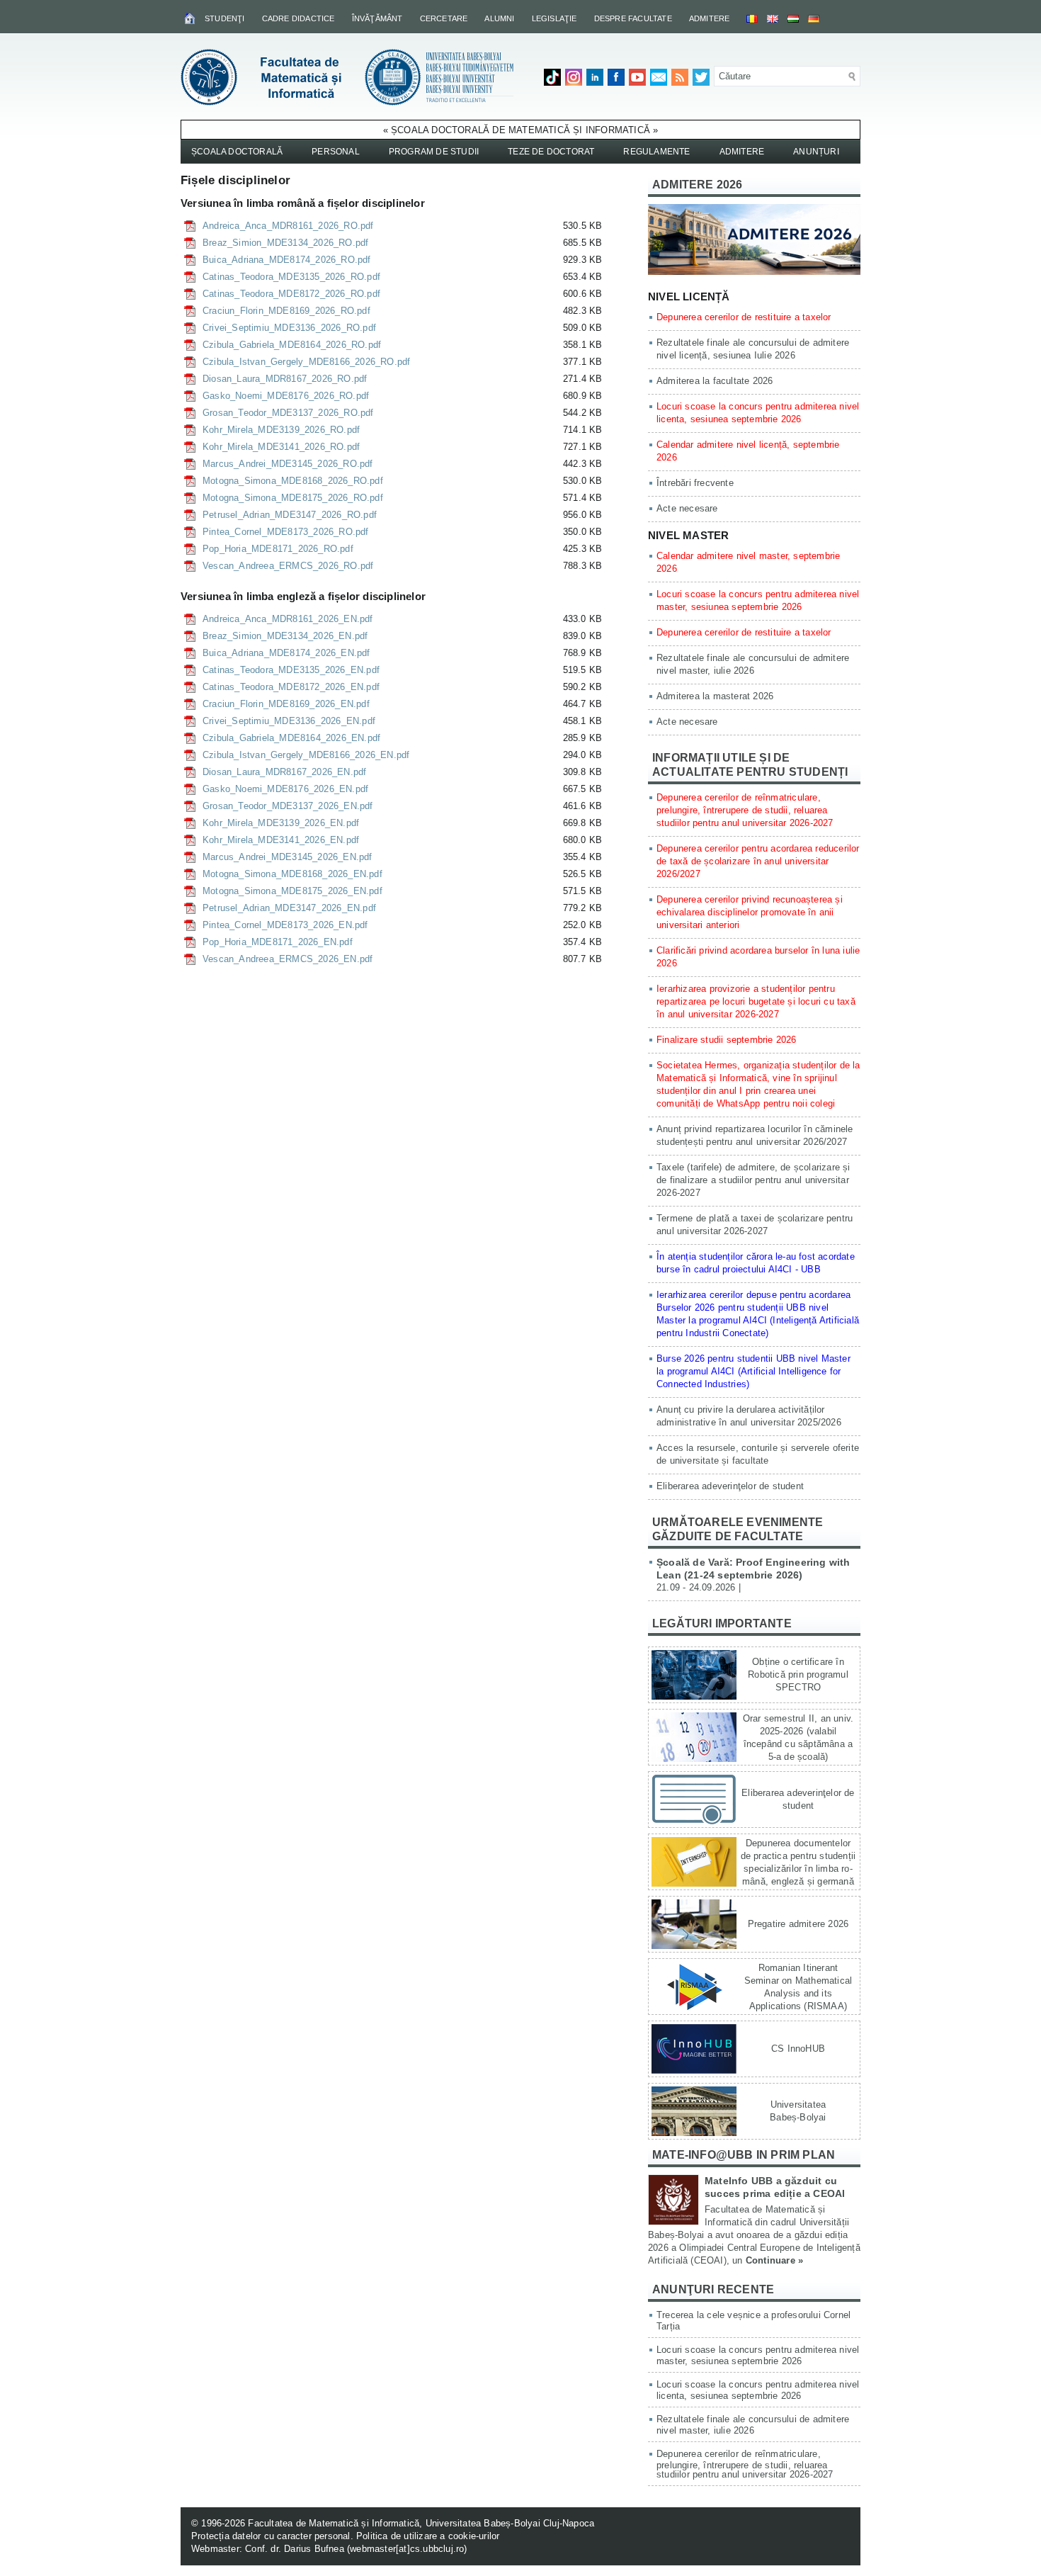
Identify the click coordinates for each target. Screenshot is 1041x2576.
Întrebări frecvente (695, 483)
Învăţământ (377, 18)
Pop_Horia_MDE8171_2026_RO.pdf (278, 549)
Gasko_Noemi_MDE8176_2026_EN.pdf (285, 789)
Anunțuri (816, 152)
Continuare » (774, 2260)
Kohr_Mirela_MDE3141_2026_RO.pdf (281, 447)
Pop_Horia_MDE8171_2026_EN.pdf (278, 942)
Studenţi (225, 18)
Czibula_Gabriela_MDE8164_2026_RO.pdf (292, 345)
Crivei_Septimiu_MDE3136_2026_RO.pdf (289, 328)
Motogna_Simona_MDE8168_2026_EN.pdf (292, 874)
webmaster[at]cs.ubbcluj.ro (407, 2549)
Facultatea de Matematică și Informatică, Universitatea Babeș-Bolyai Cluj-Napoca (421, 2523)
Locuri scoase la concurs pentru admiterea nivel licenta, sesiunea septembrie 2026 (758, 2390)
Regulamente (656, 152)
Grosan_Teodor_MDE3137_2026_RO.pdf (288, 413)
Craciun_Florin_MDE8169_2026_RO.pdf (286, 311)
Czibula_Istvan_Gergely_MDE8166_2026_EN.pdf (306, 755)
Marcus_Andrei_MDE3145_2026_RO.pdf (288, 464)
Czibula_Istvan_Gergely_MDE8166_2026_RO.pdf (306, 362)
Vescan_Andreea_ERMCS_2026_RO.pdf (288, 566)
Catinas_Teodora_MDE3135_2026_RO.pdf (291, 277)
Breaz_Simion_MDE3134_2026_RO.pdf (285, 243)
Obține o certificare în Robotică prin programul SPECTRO (798, 1674)
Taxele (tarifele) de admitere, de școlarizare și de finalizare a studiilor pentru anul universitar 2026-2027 (753, 1180)
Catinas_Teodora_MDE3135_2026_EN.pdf (291, 670)
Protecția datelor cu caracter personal (271, 2536)
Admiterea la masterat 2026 (715, 696)
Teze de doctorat (551, 152)
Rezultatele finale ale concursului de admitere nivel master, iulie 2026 (753, 2425)
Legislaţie (554, 18)
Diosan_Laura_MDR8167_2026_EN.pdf (284, 772)
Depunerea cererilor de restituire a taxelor (744, 317)
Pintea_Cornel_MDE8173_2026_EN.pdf (285, 925)
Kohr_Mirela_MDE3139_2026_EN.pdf (281, 823)
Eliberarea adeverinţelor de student (730, 1486)
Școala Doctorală (237, 152)
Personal (336, 152)
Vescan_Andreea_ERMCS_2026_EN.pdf (288, 959)
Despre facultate (633, 18)
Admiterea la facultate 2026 (715, 381)
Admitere (710, 18)
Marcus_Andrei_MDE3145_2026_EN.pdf (288, 857)
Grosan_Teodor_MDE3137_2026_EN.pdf (288, 806)
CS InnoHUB (798, 2049)
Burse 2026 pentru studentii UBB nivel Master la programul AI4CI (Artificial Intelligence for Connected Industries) (753, 1371)
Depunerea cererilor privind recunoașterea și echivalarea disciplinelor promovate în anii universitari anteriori (750, 912)
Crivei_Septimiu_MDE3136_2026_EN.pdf (289, 721)
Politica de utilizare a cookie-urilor (428, 2536)
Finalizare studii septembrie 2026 (727, 1040)
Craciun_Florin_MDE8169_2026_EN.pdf (286, 704)
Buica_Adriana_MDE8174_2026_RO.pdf (287, 260)
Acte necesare (687, 508)
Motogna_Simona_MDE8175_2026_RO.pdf (293, 498)
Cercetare (444, 18)
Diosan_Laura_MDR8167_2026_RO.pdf (285, 379)
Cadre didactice (298, 18)
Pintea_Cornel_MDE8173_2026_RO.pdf (286, 532)
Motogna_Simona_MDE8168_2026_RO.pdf (293, 481)
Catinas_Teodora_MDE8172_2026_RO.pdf (291, 294)
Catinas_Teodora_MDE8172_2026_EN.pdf (291, 687)
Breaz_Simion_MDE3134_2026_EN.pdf (285, 636)
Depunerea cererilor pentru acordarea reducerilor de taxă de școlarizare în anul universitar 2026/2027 (758, 861)
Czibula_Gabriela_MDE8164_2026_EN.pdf (291, 738)
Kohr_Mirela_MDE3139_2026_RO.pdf (281, 430)
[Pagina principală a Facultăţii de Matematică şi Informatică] (191, 18)
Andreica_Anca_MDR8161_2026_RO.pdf (288, 226)
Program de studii (434, 152)
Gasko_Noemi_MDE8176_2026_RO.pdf (286, 396)
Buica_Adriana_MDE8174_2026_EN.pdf (286, 653)
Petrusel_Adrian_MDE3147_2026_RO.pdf (290, 515)
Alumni (499, 18)
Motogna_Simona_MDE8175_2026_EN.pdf (292, 891)
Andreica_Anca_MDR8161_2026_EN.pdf (288, 619)
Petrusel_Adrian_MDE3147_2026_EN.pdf (289, 908)
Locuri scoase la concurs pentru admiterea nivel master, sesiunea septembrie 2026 (758, 2355)
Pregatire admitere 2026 (798, 1924)
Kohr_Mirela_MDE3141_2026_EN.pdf (281, 840)
